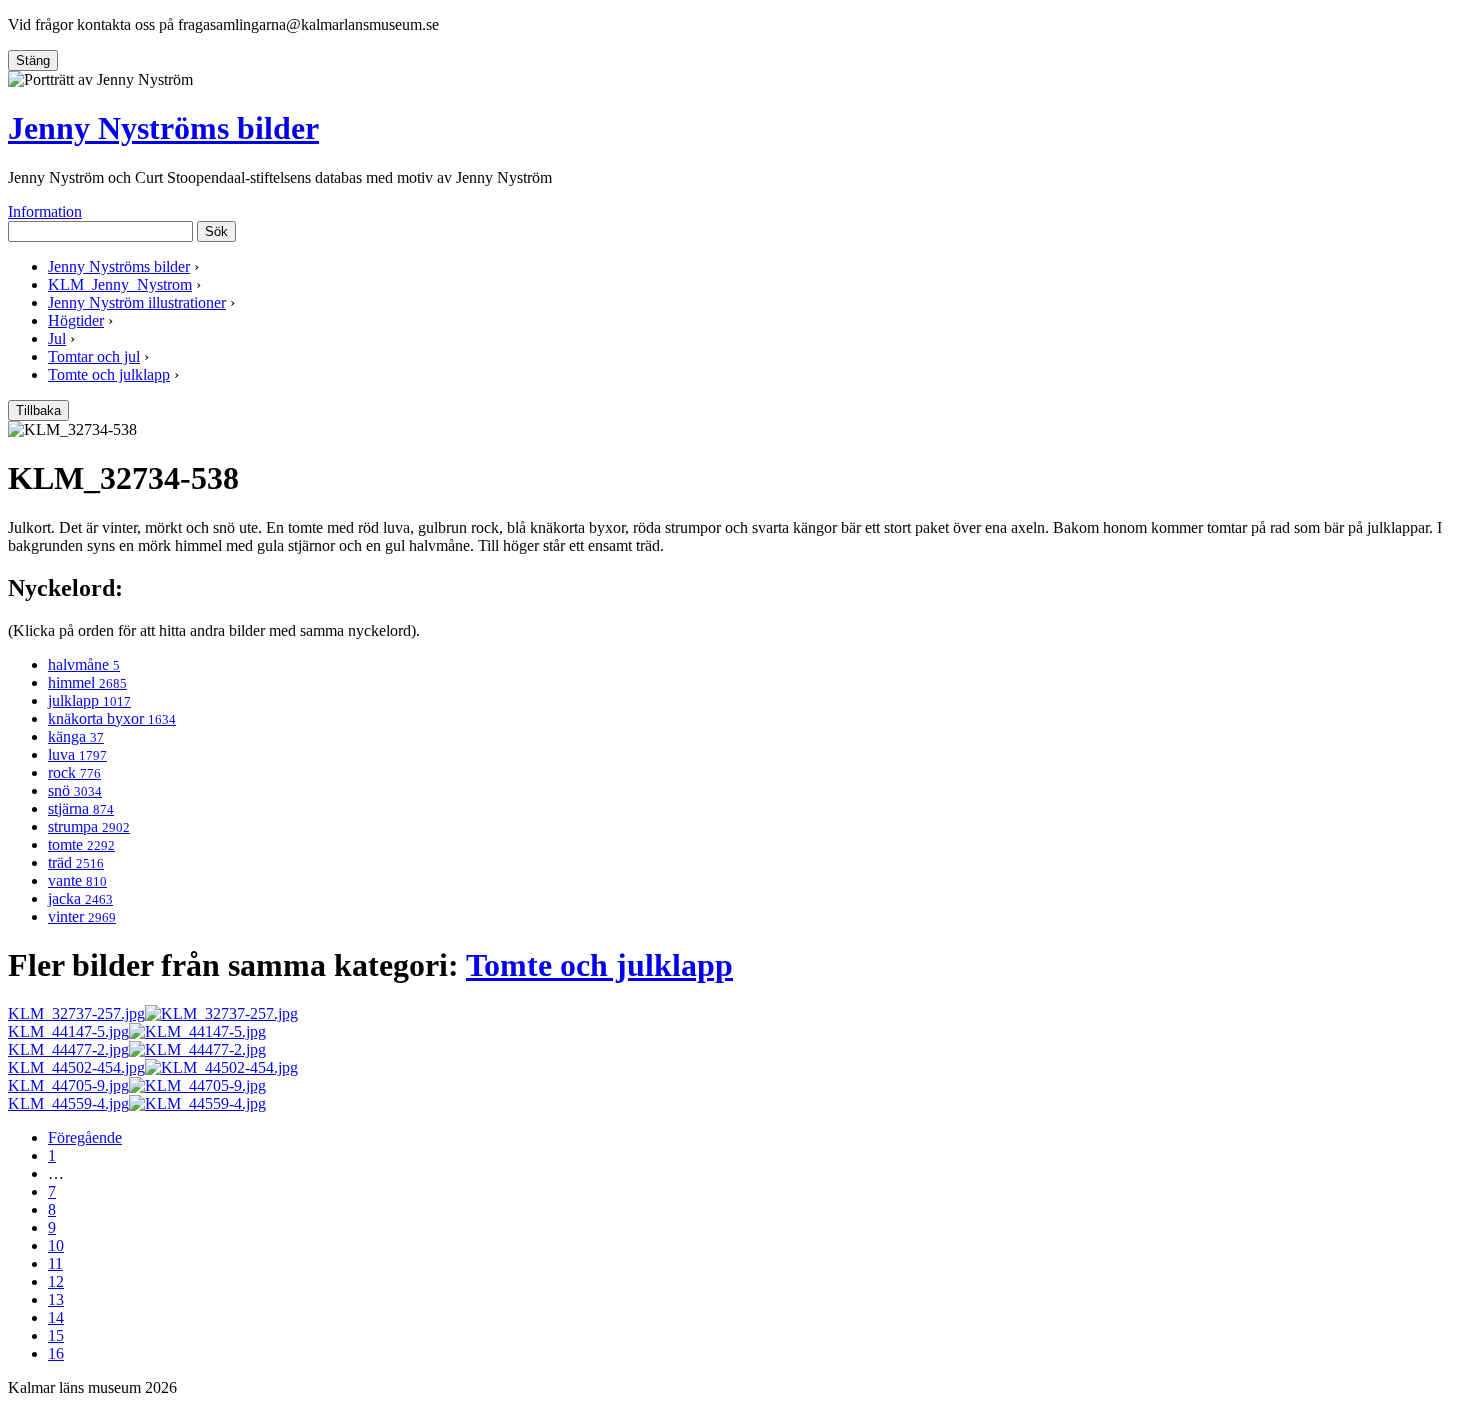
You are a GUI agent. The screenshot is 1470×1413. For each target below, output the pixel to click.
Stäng (33, 60)
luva (77, 754)
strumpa (89, 826)
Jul (57, 338)
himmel (87, 682)
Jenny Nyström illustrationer (137, 302)
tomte (81, 844)
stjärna (81, 808)
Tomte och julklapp (109, 374)
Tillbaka (38, 410)
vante (77, 880)
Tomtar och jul (94, 356)
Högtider (76, 320)
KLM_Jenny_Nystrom (120, 284)
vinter (82, 916)
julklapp (89, 700)
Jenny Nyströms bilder (163, 128)
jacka (80, 898)
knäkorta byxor (112, 718)
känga (76, 736)
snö (75, 790)
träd (76, 862)
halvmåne (84, 664)
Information (45, 211)
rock (74, 772)
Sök (216, 231)
